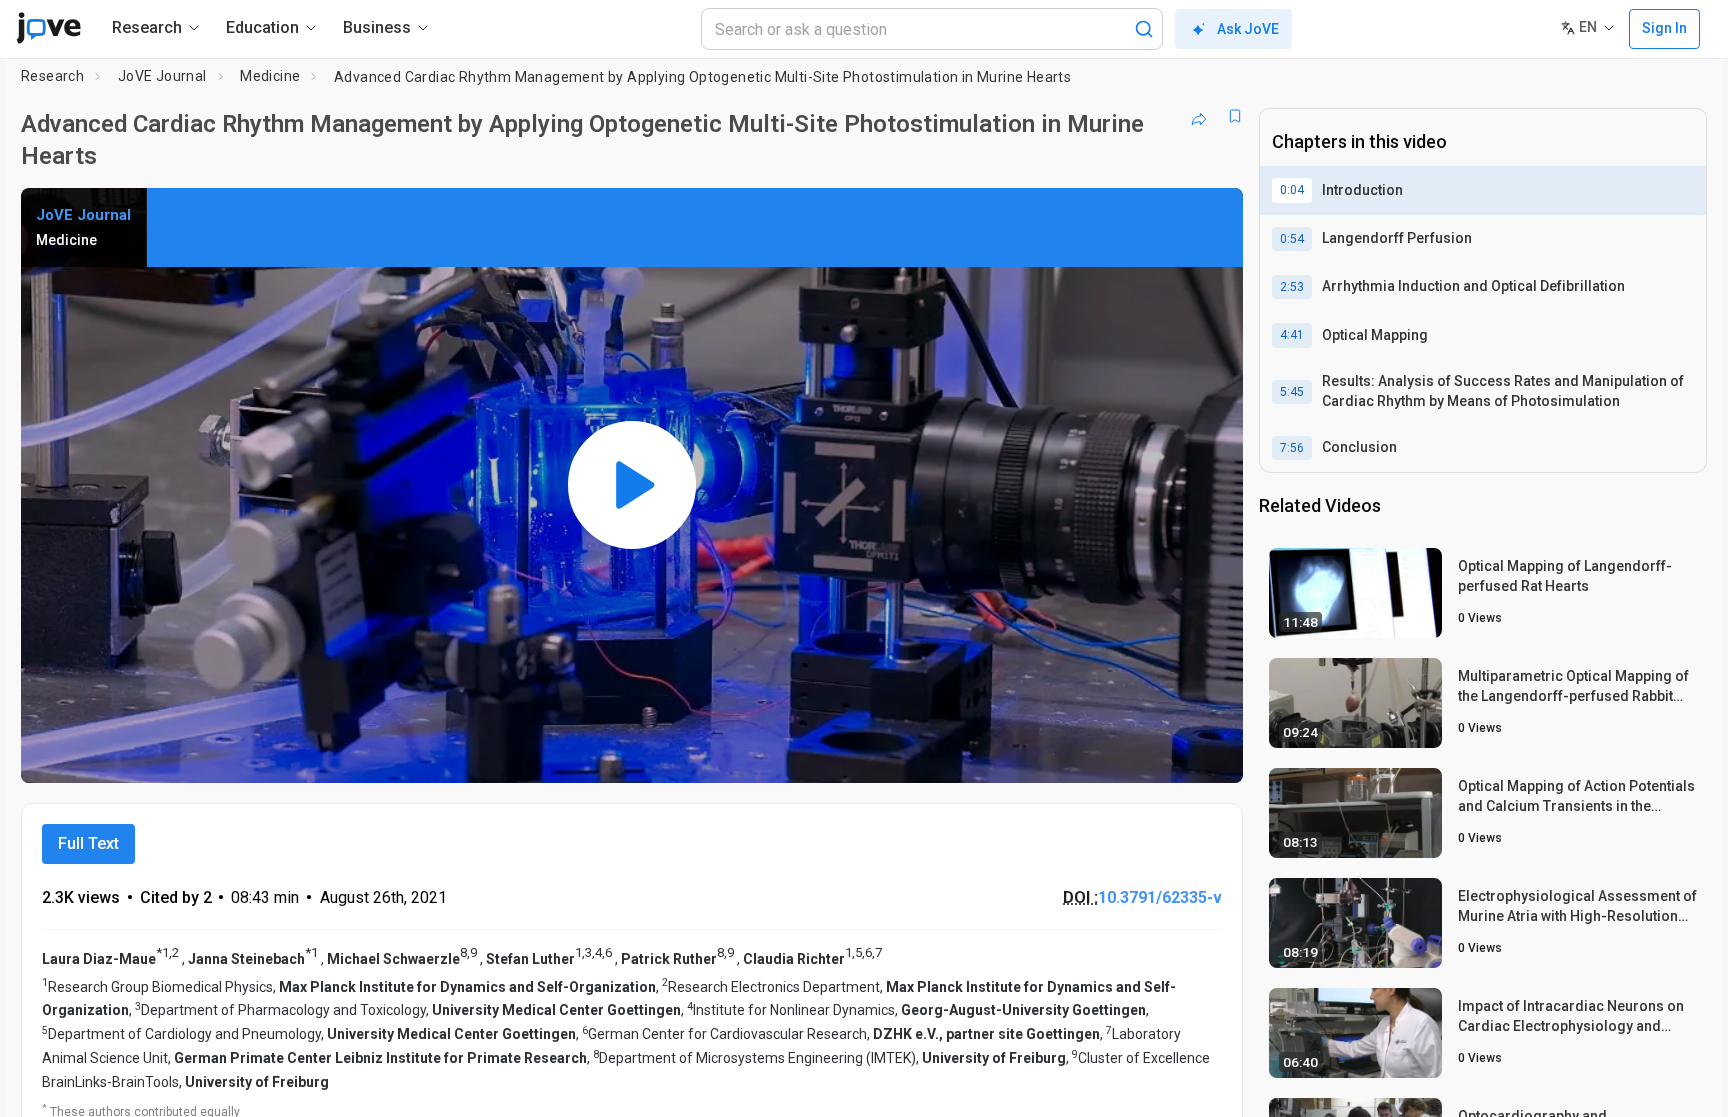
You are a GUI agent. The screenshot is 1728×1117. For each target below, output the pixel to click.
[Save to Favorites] (1235, 116)
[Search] (1144, 29)
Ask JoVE (1248, 29)
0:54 (1292, 239)
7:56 (1292, 448)
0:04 (1292, 190)
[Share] (1199, 116)
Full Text (88, 843)
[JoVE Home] (48, 28)
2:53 (1292, 287)
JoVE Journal (162, 76)
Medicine (270, 76)
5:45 (1292, 392)
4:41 (1292, 335)
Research (52, 76)
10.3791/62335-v (1160, 897)
